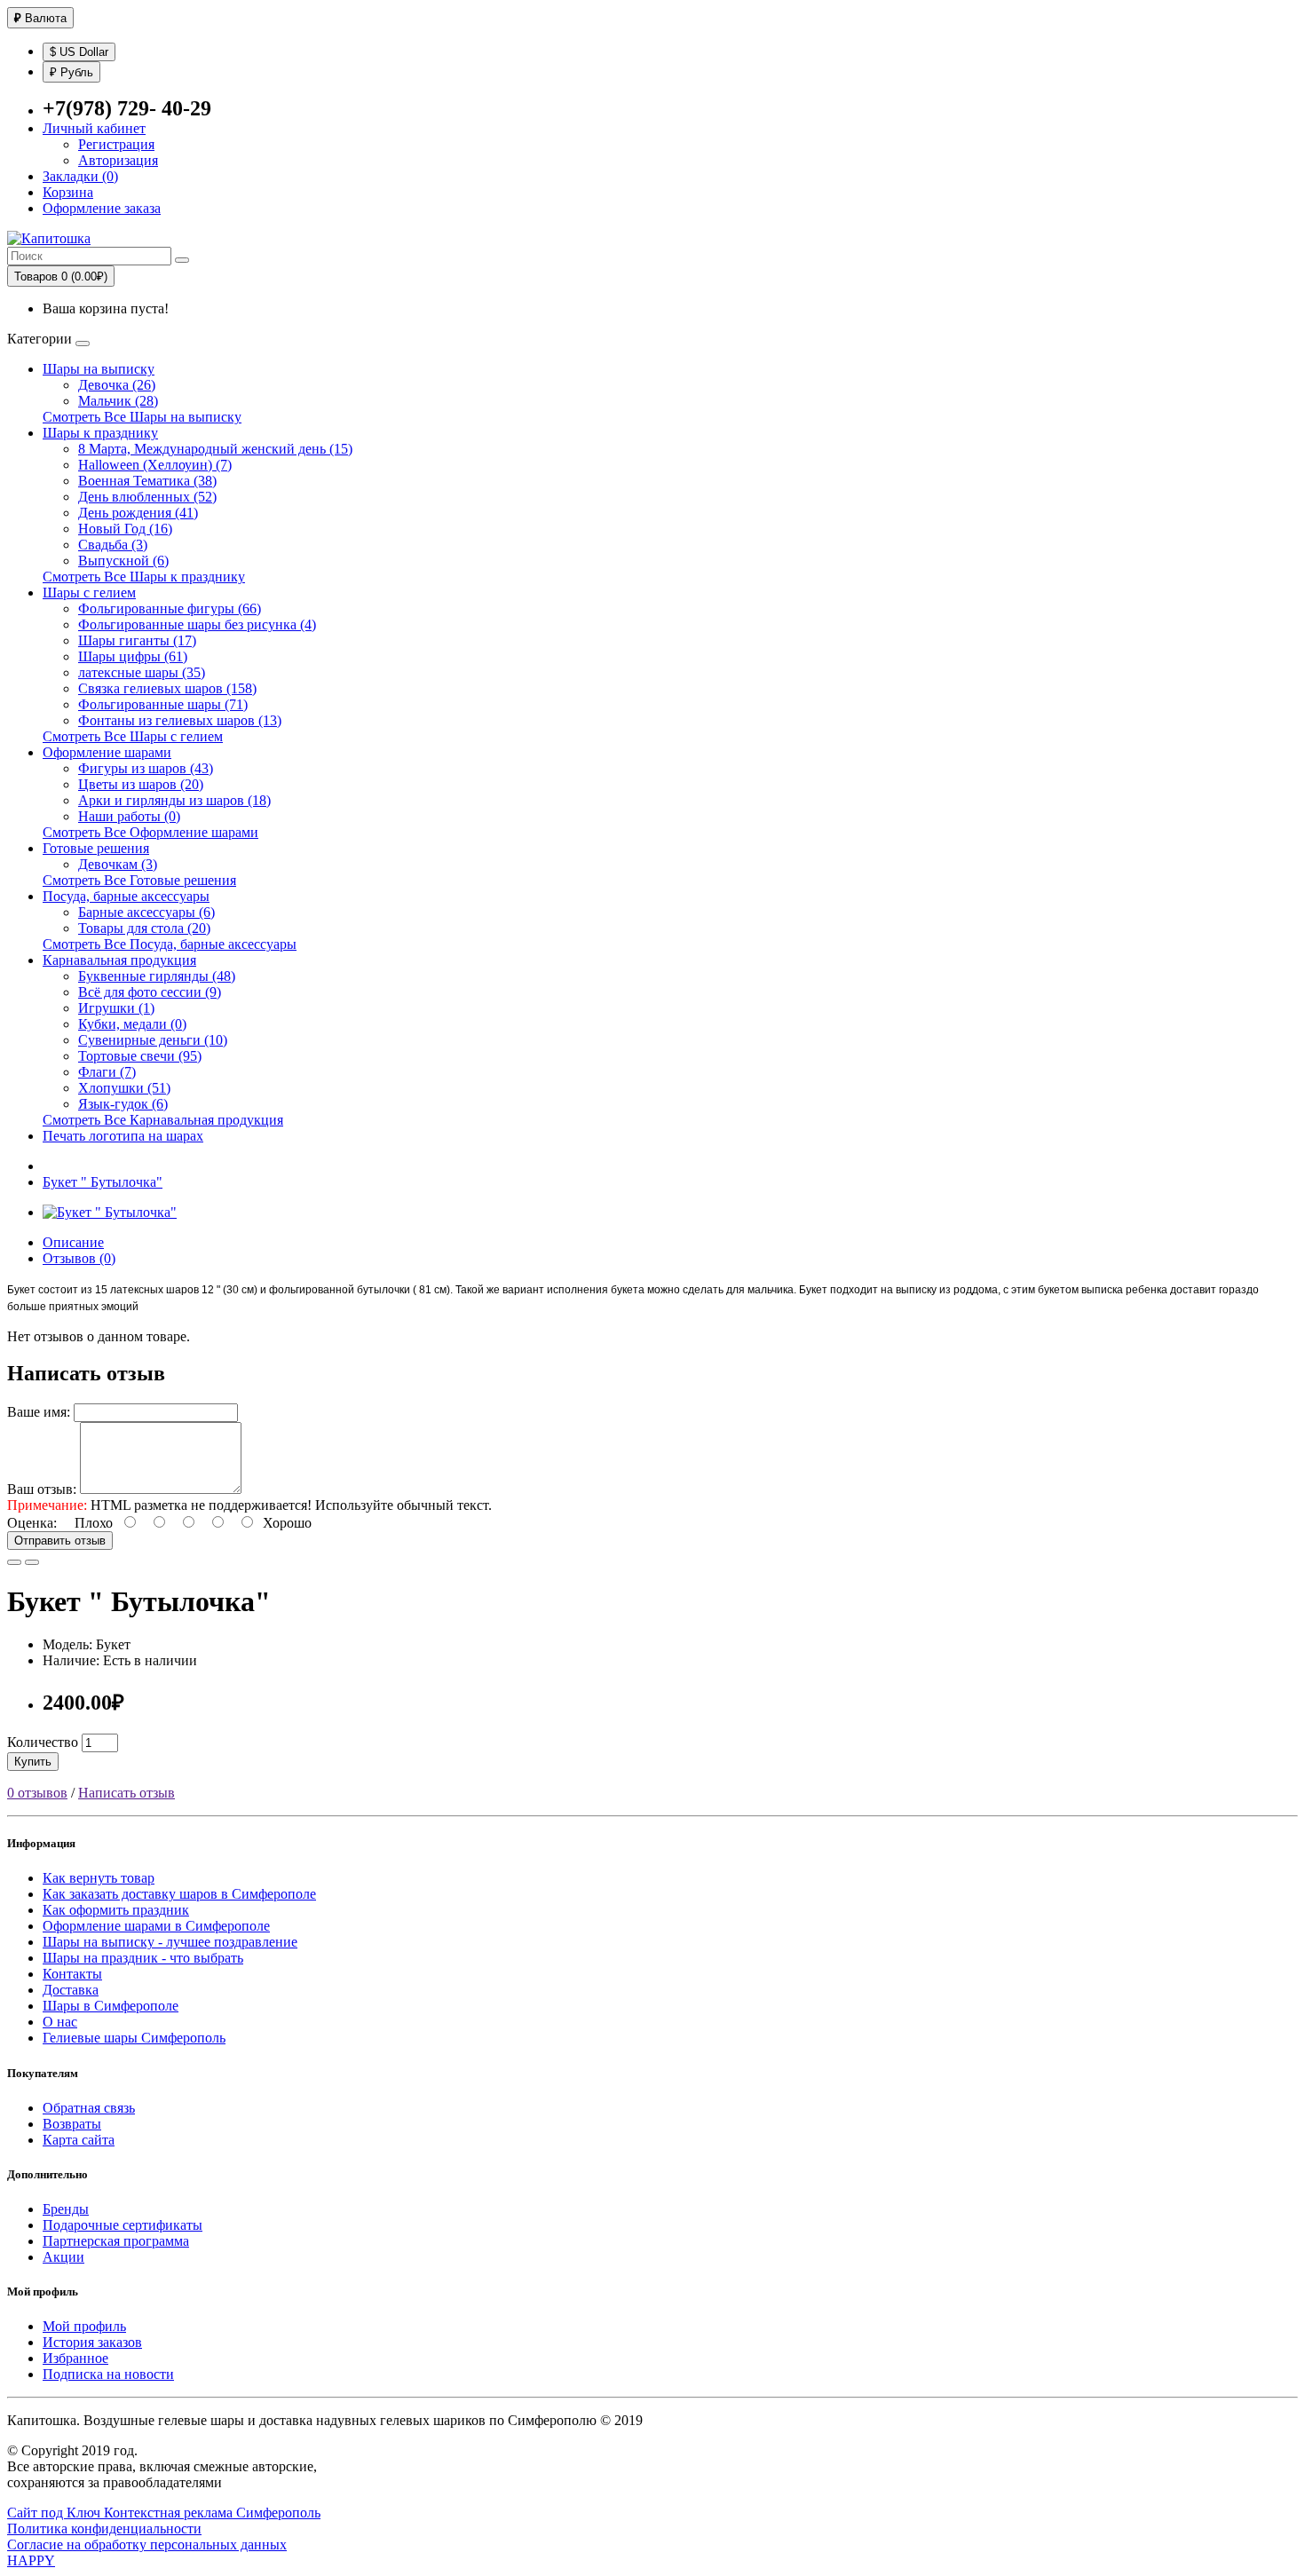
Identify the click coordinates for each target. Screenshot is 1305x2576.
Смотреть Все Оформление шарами (150, 832)
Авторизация (118, 160)
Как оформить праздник (116, 1910)
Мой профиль (84, 2326)
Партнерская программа (116, 2241)
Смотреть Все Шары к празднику (144, 577)
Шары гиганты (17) (137, 640)
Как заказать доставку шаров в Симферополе (179, 1894)
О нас (60, 2022)
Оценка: (32, 1523)
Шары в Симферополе (111, 2006)
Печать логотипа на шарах (123, 1136)
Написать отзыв (127, 1793)
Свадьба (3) (113, 545)
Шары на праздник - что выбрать (143, 1958)
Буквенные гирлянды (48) (157, 976)
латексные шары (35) (142, 672)
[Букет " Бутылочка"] (110, 1212)
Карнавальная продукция (119, 960)
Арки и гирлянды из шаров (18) (174, 800)
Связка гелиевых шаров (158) (167, 688)
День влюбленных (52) (147, 497)
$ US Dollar (79, 52)
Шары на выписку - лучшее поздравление (170, 1942)
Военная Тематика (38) (147, 481)
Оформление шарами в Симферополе (156, 1926)
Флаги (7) (107, 1072)
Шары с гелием (89, 593)
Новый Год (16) (125, 529)
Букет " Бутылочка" (103, 1182)
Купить (33, 1762)
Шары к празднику (100, 433)
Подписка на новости (108, 2374)
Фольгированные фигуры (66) (170, 608)
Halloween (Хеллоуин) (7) (155, 465)
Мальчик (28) (118, 401)
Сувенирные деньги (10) (153, 1040)
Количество (43, 1742)
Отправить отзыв (60, 1541)
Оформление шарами (107, 752)
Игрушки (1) (116, 1008)
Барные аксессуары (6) (146, 912)
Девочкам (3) (118, 864)
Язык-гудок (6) (123, 1104)
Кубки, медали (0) (132, 1024)
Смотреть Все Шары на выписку (142, 417)
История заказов (92, 2342)
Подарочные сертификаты (123, 2225)
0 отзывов (37, 1793)
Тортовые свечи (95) (140, 1056)
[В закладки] (14, 1562)
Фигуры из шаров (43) (146, 768)
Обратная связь (89, 2108)
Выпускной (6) (123, 561)
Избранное (75, 2358)
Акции (63, 2257)
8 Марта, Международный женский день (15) (215, 449)
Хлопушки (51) (124, 1088)
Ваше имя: (39, 1412)
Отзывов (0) (79, 1258)
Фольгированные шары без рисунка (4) (197, 624)
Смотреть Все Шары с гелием (133, 736)
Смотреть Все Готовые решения (139, 880)
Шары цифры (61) (133, 656)
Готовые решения (96, 848)
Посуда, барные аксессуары (126, 896)
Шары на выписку (99, 369)
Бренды (66, 2209)
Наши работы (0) (129, 816)
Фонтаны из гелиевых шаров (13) (180, 720)
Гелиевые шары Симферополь (134, 2038)
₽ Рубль (71, 72)
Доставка (71, 1990)
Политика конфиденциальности (104, 2529)
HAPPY (31, 2560)
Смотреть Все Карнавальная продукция (163, 1120)
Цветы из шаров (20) (141, 784)
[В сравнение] (32, 1562)
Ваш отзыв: (42, 1489)
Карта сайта (79, 2140)
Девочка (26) (117, 385)
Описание (73, 1242)
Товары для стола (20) (144, 928)
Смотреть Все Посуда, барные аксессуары (170, 944)
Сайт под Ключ (55, 2513)
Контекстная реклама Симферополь (212, 2513)
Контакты (72, 1974)
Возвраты (72, 2124)
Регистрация (116, 144)
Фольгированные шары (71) (163, 704)
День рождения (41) (138, 513)
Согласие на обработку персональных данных (147, 2544)
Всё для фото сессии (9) (150, 992)
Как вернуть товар (99, 1878)
